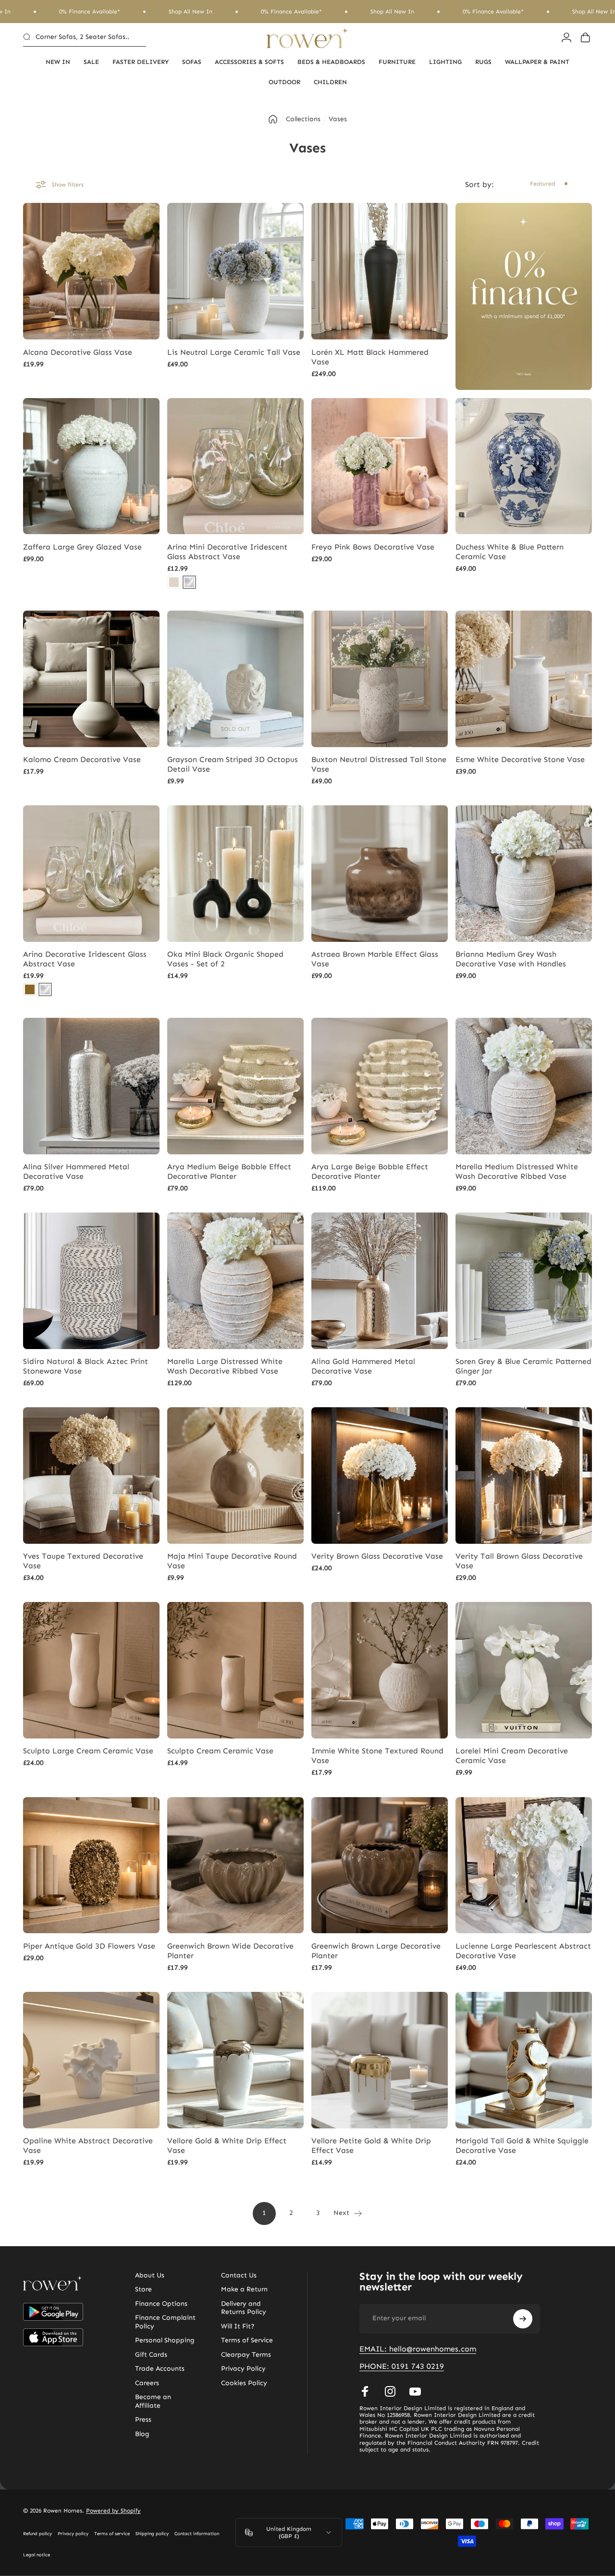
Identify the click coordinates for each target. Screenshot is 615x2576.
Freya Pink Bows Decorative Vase (373, 547)
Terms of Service (247, 2340)
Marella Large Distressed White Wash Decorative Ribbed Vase (225, 1366)
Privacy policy (73, 2534)
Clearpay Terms (246, 2355)
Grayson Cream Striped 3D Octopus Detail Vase (233, 764)
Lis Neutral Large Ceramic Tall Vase (234, 352)
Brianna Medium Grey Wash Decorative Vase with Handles (511, 959)
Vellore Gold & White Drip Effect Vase (227, 2145)
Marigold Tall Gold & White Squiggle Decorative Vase (522, 2145)
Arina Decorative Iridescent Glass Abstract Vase (85, 959)
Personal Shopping (165, 2340)
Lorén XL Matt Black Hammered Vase (370, 357)
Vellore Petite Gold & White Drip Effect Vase (371, 2145)
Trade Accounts (160, 2369)
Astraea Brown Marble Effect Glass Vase (375, 959)
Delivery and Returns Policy (244, 2308)
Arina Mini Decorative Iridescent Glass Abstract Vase (227, 552)
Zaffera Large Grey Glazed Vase (82, 547)
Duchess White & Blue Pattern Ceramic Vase (510, 552)
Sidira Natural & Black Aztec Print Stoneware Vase (86, 1366)
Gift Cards (151, 2355)
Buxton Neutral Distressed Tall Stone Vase (379, 764)
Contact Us (239, 2275)
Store (143, 2289)
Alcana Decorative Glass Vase (78, 352)
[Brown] (30, 989)
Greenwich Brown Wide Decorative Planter (230, 1951)
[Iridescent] (189, 582)
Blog (142, 2434)
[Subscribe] (523, 2319)
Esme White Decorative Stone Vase (520, 759)
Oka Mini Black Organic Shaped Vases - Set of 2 (225, 959)
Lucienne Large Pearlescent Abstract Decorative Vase (523, 1951)
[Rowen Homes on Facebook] (365, 2391)
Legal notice (37, 2555)
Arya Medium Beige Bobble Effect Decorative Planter (229, 1171)
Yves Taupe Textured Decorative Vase (83, 1561)
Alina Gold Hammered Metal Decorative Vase (363, 1366)
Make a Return (244, 2289)
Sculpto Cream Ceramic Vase (220, 1751)
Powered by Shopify (113, 2511)
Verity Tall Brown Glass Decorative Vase (519, 1561)
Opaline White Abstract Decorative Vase (88, 2145)
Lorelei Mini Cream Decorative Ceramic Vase (512, 1756)
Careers (147, 2383)
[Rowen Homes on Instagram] (390, 2391)
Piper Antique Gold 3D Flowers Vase (89, 1946)
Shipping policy (152, 2534)
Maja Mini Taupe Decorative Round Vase (232, 1561)
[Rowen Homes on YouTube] (415, 2391)
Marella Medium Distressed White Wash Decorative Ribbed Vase (517, 1171)
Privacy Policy (243, 2369)
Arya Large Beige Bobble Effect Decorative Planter (370, 1171)
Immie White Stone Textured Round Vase (377, 1756)
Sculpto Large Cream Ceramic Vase (88, 1751)
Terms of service (112, 2534)
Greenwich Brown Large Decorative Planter (376, 1951)
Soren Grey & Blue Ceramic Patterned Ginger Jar (523, 1366)
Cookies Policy (244, 2383)
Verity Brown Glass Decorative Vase (377, 1556)
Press (143, 2420)
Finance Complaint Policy (165, 2322)
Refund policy (37, 2534)
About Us (150, 2275)
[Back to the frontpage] (273, 119)
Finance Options (161, 2304)
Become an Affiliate (153, 2401)
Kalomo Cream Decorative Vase (82, 759)
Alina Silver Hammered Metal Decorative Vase (76, 1171)
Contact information (197, 2534)
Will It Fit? (238, 2326)
